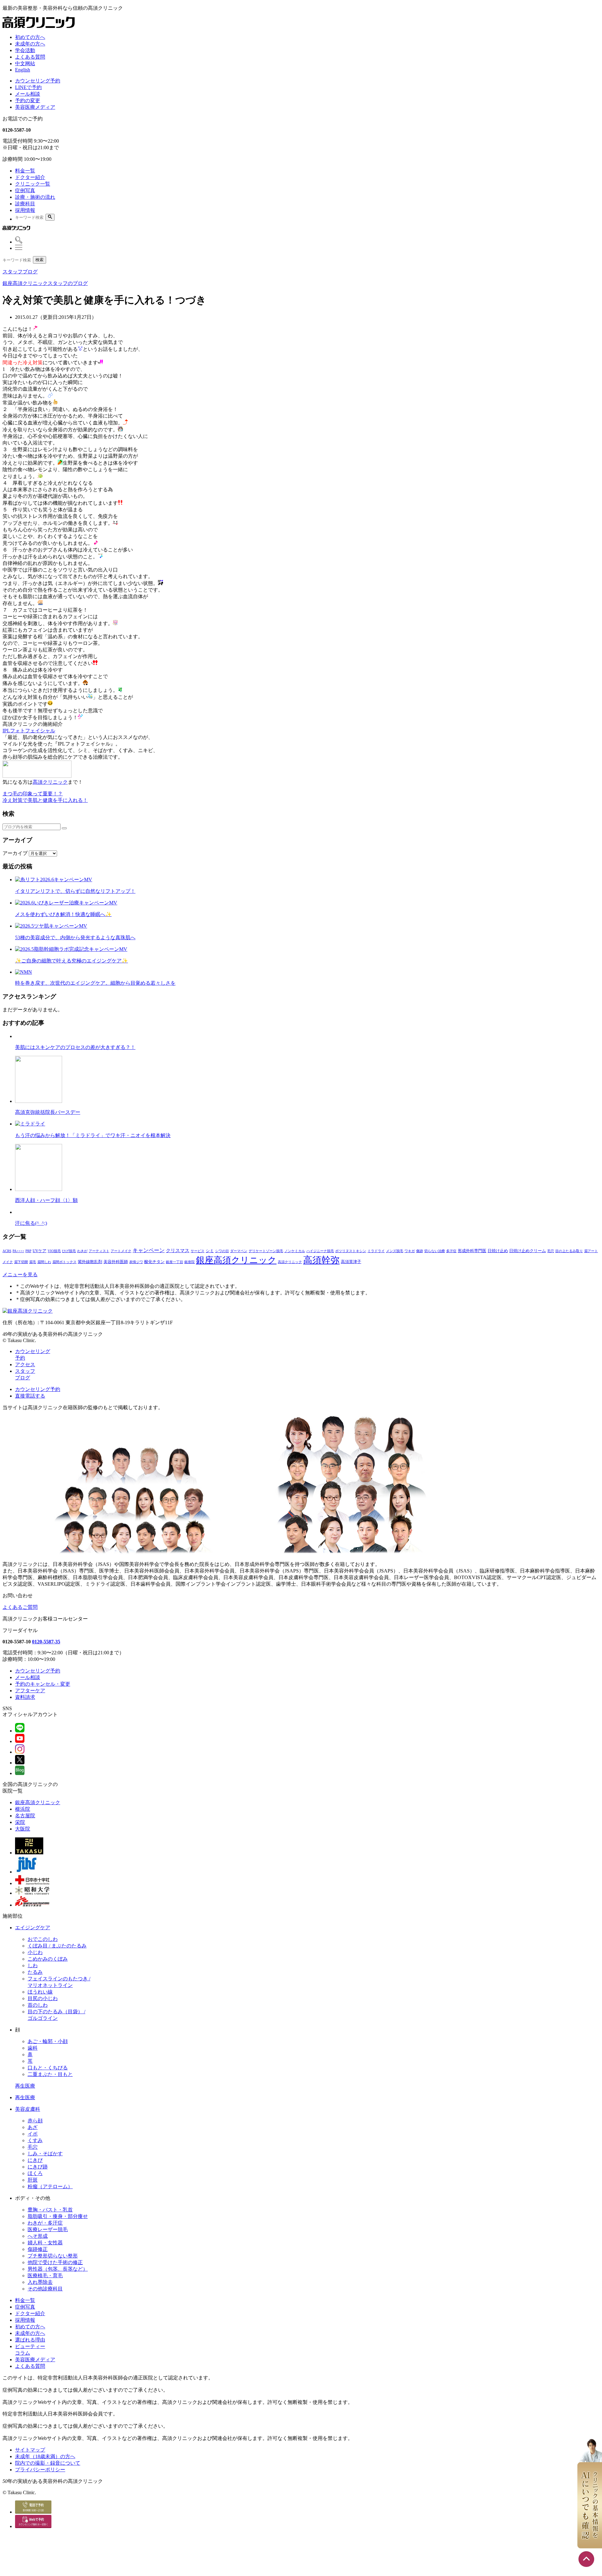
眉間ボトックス (64, 1262)
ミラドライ (376, 1251)
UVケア (40, 1251)
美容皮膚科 (28, 2109)
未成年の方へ (30, 44)
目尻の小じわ (43, 1998)
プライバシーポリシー (40, 2470)
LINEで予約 (28, 87)
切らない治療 (435, 1251)
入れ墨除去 (40, 2282)
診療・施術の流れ (35, 197)
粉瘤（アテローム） (50, 2186)
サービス (198, 1251)
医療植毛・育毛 (45, 2276)
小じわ (35, 1952)
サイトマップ (30, 2450)
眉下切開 (21, 1262)
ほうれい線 (40, 1992)
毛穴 (551, 1251)
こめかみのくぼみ (48, 1959)
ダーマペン (239, 1251)
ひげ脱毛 (69, 1251)
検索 (40, 260)
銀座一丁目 (174, 1262)
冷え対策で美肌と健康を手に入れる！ (45, 800)
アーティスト (99, 1251)
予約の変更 (28, 100)
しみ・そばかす (45, 2154)
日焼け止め (498, 1251)
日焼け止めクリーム (528, 1251)
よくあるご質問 (20, 1607)
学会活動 (25, 50)
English (23, 70)
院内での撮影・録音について (48, 2463)
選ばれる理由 (30, 2340)
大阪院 (23, 1829)
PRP (28, 1251)
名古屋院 (25, 1816)
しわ (33, 1965)
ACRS (7, 1251)
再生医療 (25, 2086)
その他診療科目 (45, 2289)
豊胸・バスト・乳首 (50, 2210)
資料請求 (25, 1697)
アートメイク (121, 1251)
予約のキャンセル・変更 (43, 1684)
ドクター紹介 (30, 177)
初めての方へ (30, 37)
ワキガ (410, 1251)
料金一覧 (25, 171)
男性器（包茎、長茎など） (58, 2269)
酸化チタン (154, 1262)
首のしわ (38, 2005)
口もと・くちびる (48, 2068)
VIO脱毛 (54, 1251)
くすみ (35, 2140)
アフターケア (30, 1691)
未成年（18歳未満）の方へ (45, 2456)
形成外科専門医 (472, 1251)
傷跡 (420, 1251)
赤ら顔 (35, 2121)
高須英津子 (351, 1262)
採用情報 (25, 210)
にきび (35, 2160)
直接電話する (30, 1396)
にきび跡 (38, 2167)
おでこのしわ (43, 1939)
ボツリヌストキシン (351, 1251)
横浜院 (23, 1809)
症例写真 (25, 190)
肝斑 (33, 2180)
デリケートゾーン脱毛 (266, 1251)
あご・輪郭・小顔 (48, 2041)
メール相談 (28, 94)
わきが (82, 1251)
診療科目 (25, 204)
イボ (33, 2134)
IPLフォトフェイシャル (29, 731)
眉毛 (33, 1262)
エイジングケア (33, 1928)
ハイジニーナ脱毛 (320, 1251)
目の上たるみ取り (569, 1251)
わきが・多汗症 (45, 2223)
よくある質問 (30, 57)
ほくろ (35, 2173)
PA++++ (18, 1251)
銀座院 (190, 1262)
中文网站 (25, 63)
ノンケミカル (295, 1251)
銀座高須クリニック (236, 1260)
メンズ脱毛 (395, 1251)
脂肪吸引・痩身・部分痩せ (58, 2216)
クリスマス (178, 1250)
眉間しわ (44, 1262)
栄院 (20, 1822)
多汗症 (451, 1251)
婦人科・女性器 (45, 2243)
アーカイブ (15, 853)
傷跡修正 (38, 2249)
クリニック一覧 (33, 184)
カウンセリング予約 (38, 81)
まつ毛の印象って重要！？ (33, 794)
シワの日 (222, 1251)
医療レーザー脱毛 (48, 2229)
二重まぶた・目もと (50, 2074)
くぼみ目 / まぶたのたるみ (57, 1946)
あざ (33, 2127)
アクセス (25, 1364)
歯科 (33, 2048)
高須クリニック (50, 782)
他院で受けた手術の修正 (55, 2262)
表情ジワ (136, 1262)
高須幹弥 (321, 1260)
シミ (210, 1251)
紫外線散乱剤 (90, 1262)
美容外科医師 (116, 1262)
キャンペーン (149, 1250)
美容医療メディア (35, 107)
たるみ (35, 1972)
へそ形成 (38, 2236)
